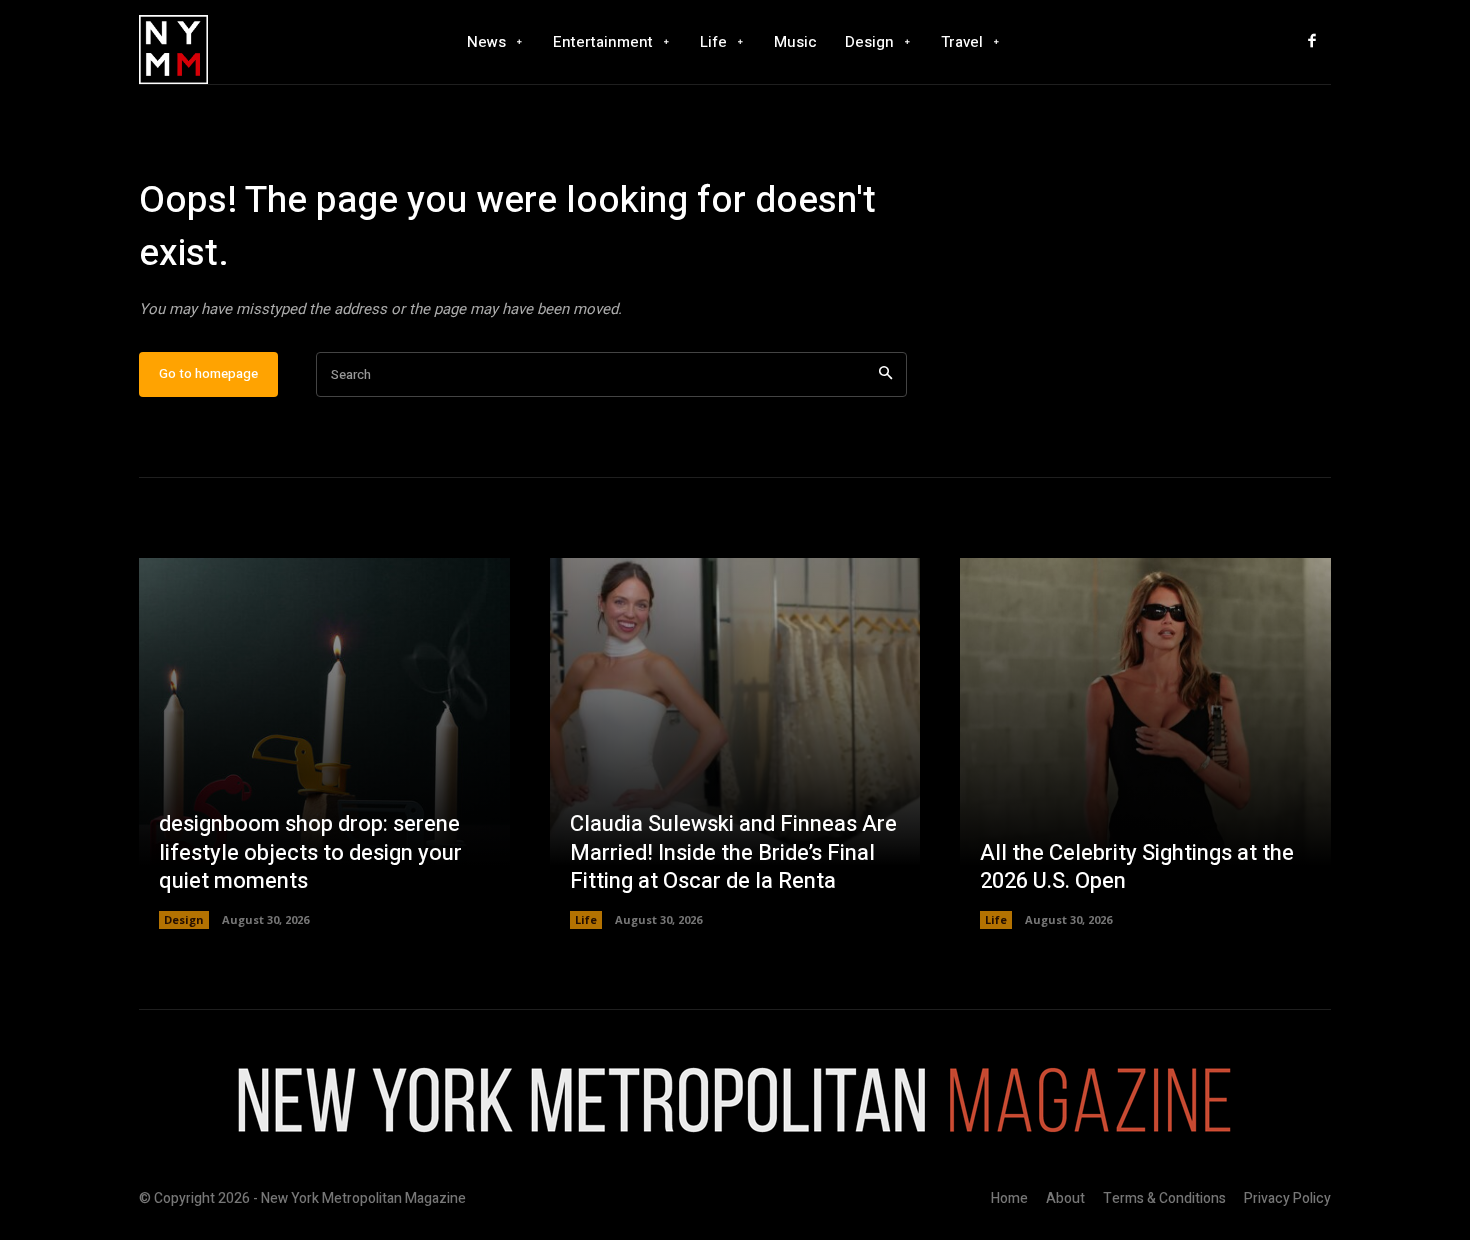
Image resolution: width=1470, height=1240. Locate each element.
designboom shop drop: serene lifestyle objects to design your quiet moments (310, 852)
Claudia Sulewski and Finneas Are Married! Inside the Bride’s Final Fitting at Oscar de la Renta (733, 852)
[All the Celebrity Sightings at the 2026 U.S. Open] (1145, 743)
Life (586, 919)
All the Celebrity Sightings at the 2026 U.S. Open (1137, 867)
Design (184, 919)
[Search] (885, 374)
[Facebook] (1312, 42)
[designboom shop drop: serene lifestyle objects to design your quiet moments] (324, 743)
